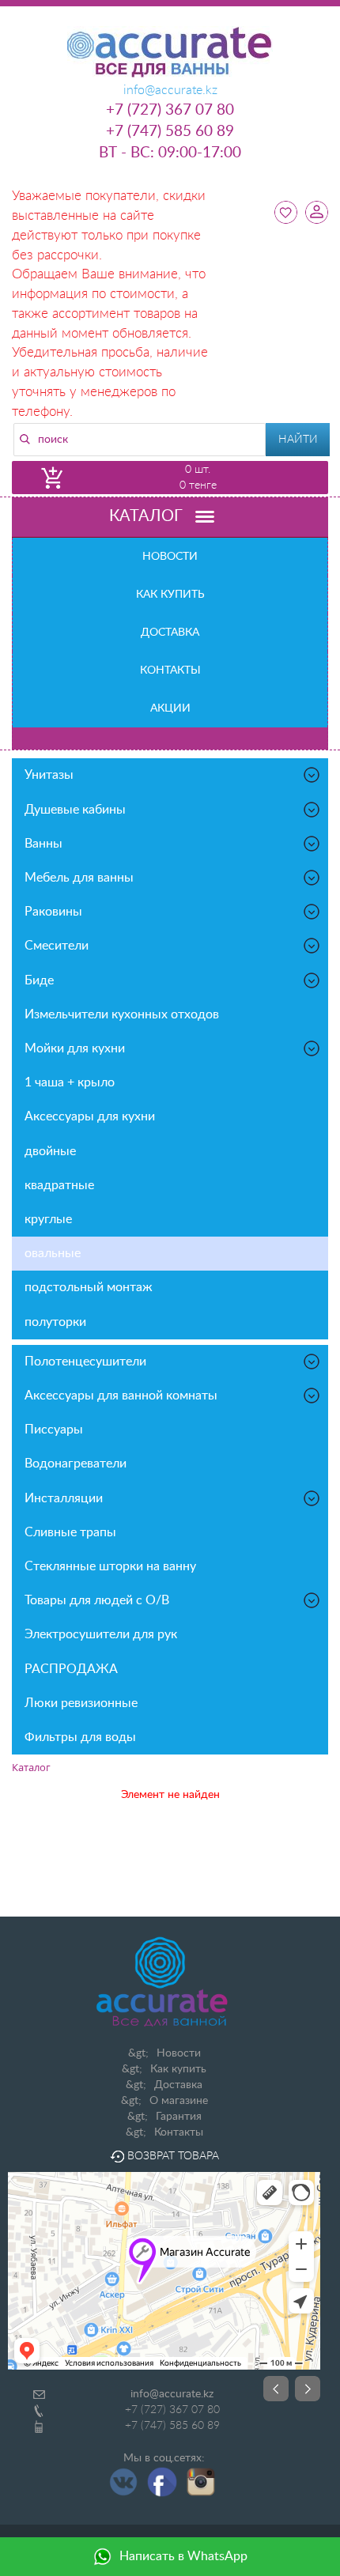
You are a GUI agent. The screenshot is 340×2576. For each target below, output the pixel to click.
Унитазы (49, 775)
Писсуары (54, 1430)
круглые (48, 1219)
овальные (53, 1253)
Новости (170, 557)
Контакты (170, 670)
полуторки (55, 1322)
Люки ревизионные (81, 1703)
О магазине (179, 2101)
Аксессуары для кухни (90, 1116)
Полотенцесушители (85, 1362)
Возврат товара (172, 2156)
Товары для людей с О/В (97, 1600)
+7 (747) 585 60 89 (170, 132)
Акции (170, 708)
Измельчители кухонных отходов (122, 1014)
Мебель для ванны (79, 878)
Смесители (57, 946)
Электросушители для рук (101, 1634)
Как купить (170, 595)
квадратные (59, 1185)
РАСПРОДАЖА (71, 1669)
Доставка (170, 633)
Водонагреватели (76, 1464)
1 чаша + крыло (70, 1082)
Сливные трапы (70, 1532)
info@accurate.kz (172, 2394)
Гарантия (179, 2117)
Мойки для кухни (75, 1048)
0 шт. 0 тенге (198, 478)
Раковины (53, 912)
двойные (50, 1151)
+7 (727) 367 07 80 (170, 110)
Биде (39, 980)
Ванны (43, 844)
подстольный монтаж (89, 1287)
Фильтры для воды (80, 1737)
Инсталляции (64, 1498)
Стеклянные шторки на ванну (110, 1566)
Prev (276, 2389)
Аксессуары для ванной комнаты (121, 1396)
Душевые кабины (75, 810)
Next (308, 2389)
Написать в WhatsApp (183, 2556)
